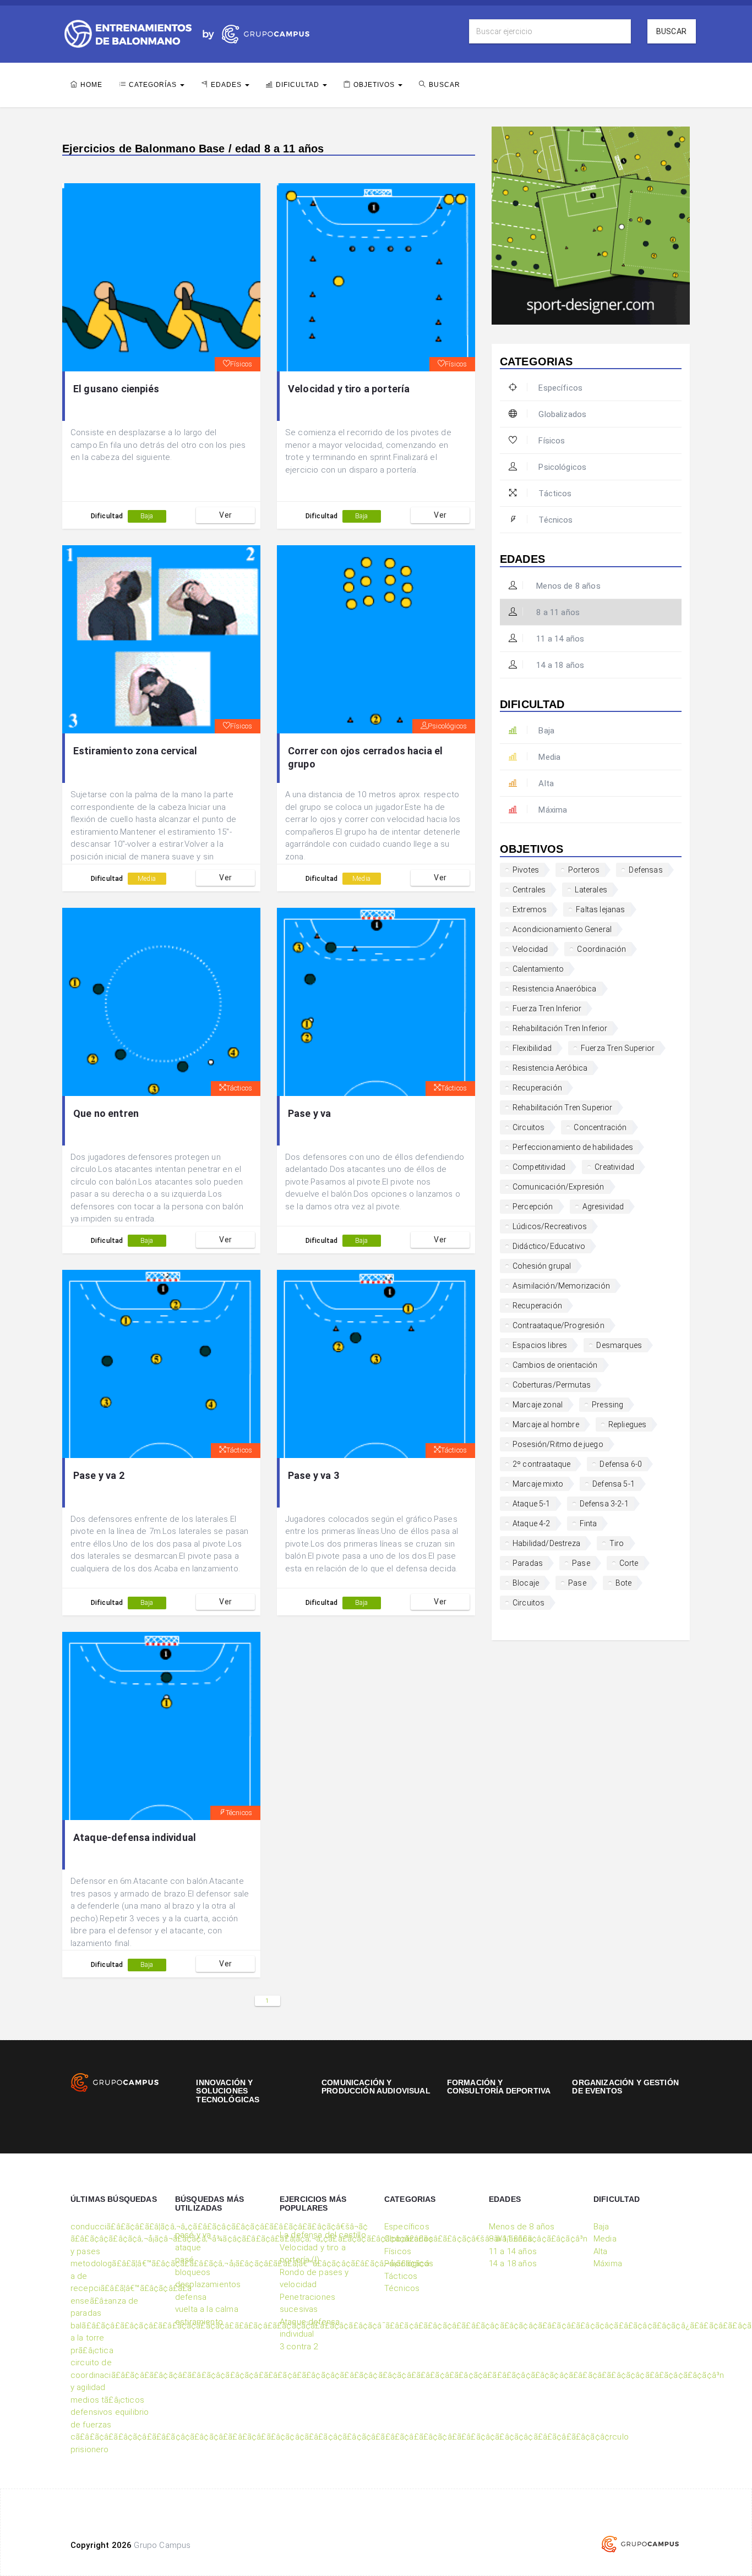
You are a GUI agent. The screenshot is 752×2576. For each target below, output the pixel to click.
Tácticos (239, 1088)
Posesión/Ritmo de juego (558, 1444)
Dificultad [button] (299, 85)
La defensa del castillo (323, 2235)
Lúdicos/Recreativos (550, 1226)
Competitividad (539, 1167)
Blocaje (526, 1583)
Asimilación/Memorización (561, 1286)
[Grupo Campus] (253, 33)
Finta (588, 1523)
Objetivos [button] (375, 85)
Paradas (528, 1563)
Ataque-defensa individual (135, 1837)
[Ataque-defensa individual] (161, 1726)
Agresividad (603, 1207)
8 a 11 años (557, 612)
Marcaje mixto (538, 1484)
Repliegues (628, 1424)
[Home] (128, 33)
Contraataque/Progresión (558, 1325)
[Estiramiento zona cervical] (161, 639)
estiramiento (199, 2322)
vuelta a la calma (207, 2309)
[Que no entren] (161, 1002)
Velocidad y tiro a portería (349, 389)
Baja (147, 516)
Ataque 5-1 (532, 1504)
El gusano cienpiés (116, 389)
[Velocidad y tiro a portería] (376, 277)
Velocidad (530, 949)
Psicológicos (447, 726)
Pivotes (526, 870)
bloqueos (193, 2272)
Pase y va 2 (99, 1475)
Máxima (553, 810)
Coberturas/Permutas (552, 1385)
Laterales (591, 890)
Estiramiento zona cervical (135, 751)
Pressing (607, 1405)
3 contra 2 (299, 2347)
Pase (581, 1563)
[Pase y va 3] (376, 1364)
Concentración (600, 1127)
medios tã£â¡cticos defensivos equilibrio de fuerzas (110, 2412)
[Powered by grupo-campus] (640, 2544)
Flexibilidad (532, 1048)
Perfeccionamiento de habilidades (573, 1147)
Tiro (617, 1543)
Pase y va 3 (314, 1475)
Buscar (671, 31)
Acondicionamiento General (562, 929)
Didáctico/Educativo (549, 1246)
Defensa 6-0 (621, 1464)
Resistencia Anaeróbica (555, 989)
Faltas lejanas (600, 909)
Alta (546, 783)
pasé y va (193, 2235)
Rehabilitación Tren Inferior (560, 1028)
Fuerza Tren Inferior (547, 1009)
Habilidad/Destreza (546, 1543)
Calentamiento (538, 969)
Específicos (560, 388)
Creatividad (614, 1167)
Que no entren (106, 1113)
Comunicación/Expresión (558, 1187)
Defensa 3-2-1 (604, 1504)
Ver (225, 515)
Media (147, 879)
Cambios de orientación (555, 1365)
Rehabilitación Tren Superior (562, 1108)
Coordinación (601, 949)
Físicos (241, 364)
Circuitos (528, 1127)
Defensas (645, 870)
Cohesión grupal (542, 1266)
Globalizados (562, 414)
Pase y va (309, 1113)
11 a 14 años (559, 639)
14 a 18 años (559, 665)
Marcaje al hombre (546, 1424)
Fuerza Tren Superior (618, 1048)
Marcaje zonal (538, 1405)
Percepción (533, 1207)
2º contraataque (541, 1464)
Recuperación (537, 1088)
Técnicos (239, 1813)
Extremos (530, 909)
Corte (629, 1563)
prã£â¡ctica (92, 2350)
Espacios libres (540, 1345)
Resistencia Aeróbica (550, 1068)
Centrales (529, 890)
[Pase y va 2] (161, 1364)
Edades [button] (227, 85)
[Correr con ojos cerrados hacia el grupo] (376, 639)
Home (91, 85)
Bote (624, 1583)
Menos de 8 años (567, 586)
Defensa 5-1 (614, 1484)
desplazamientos (208, 2284)
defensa (191, 2297)
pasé (185, 2260)
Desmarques (619, 1345)
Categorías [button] (154, 85)
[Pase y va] (376, 1002)
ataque (188, 2248)
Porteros (584, 870)
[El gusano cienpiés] (161, 277)
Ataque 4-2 (532, 1523)
